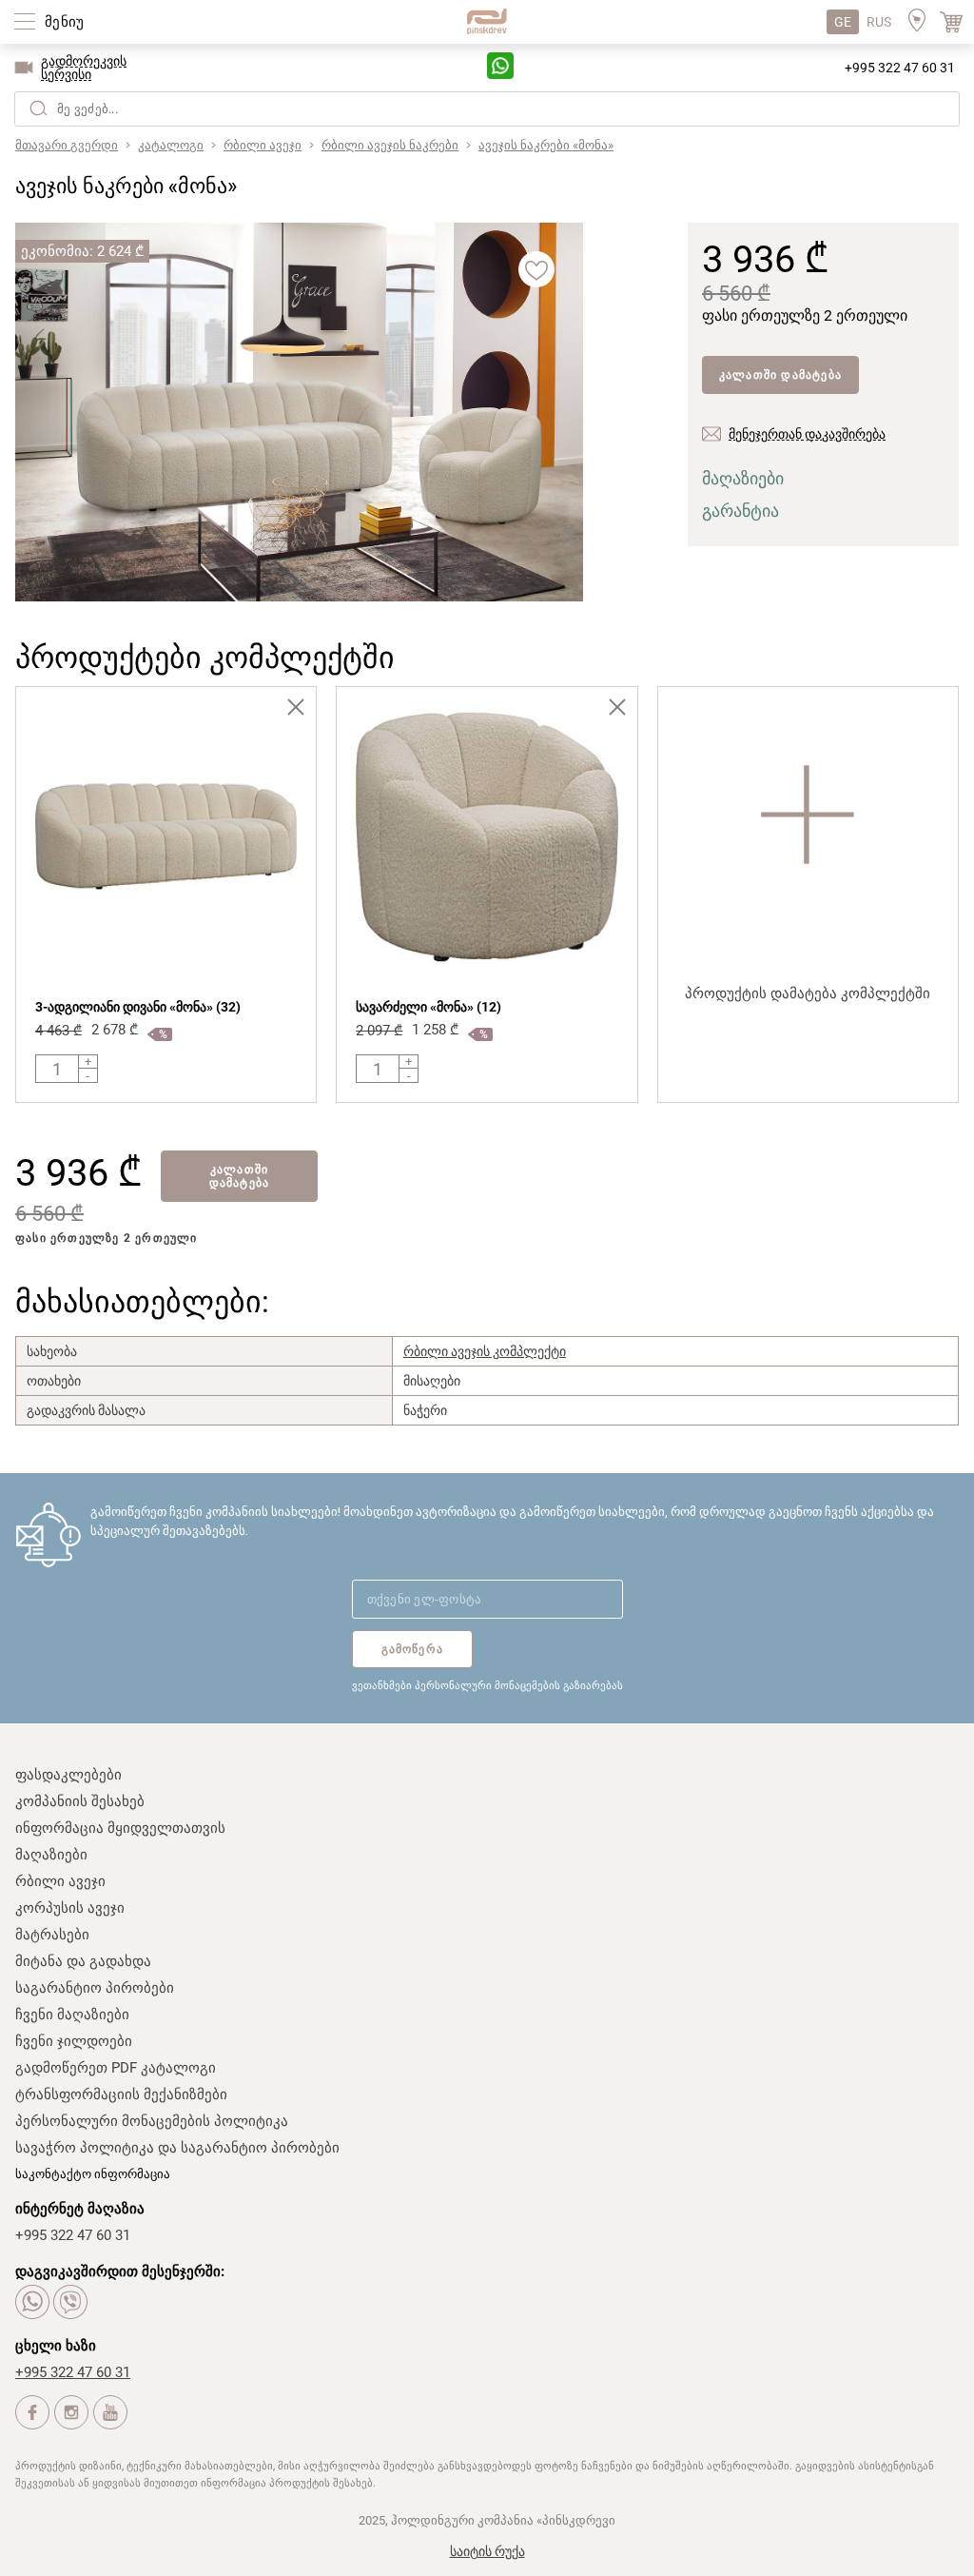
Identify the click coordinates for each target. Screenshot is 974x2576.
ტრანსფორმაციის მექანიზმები (121, 2094)
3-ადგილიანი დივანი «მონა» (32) (138, 1007)
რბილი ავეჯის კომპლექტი (485, 1351)
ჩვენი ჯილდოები (74, 2041)
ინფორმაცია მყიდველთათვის (120, 1828)
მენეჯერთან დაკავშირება (807, 434)
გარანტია (740, 511)
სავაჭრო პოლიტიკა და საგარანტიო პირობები (177, 2148)
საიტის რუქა (487, 2551)
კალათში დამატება (780, 375)
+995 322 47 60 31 (900, 68)
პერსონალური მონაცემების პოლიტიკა (152, 2121)
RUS (879, 22)
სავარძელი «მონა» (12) (429, 1007)
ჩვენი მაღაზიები (72, 2015)
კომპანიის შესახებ (80, 1801)
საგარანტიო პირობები (95, 1988)
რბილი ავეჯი (60, 1881)
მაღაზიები (743, 478)
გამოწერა (413, 1649)
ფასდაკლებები (68, 1775)
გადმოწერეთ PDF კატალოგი (116, 2068)
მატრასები (52, 1935)
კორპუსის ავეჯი (70, 1908)
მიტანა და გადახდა (83, 1961)
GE (843, 22)
